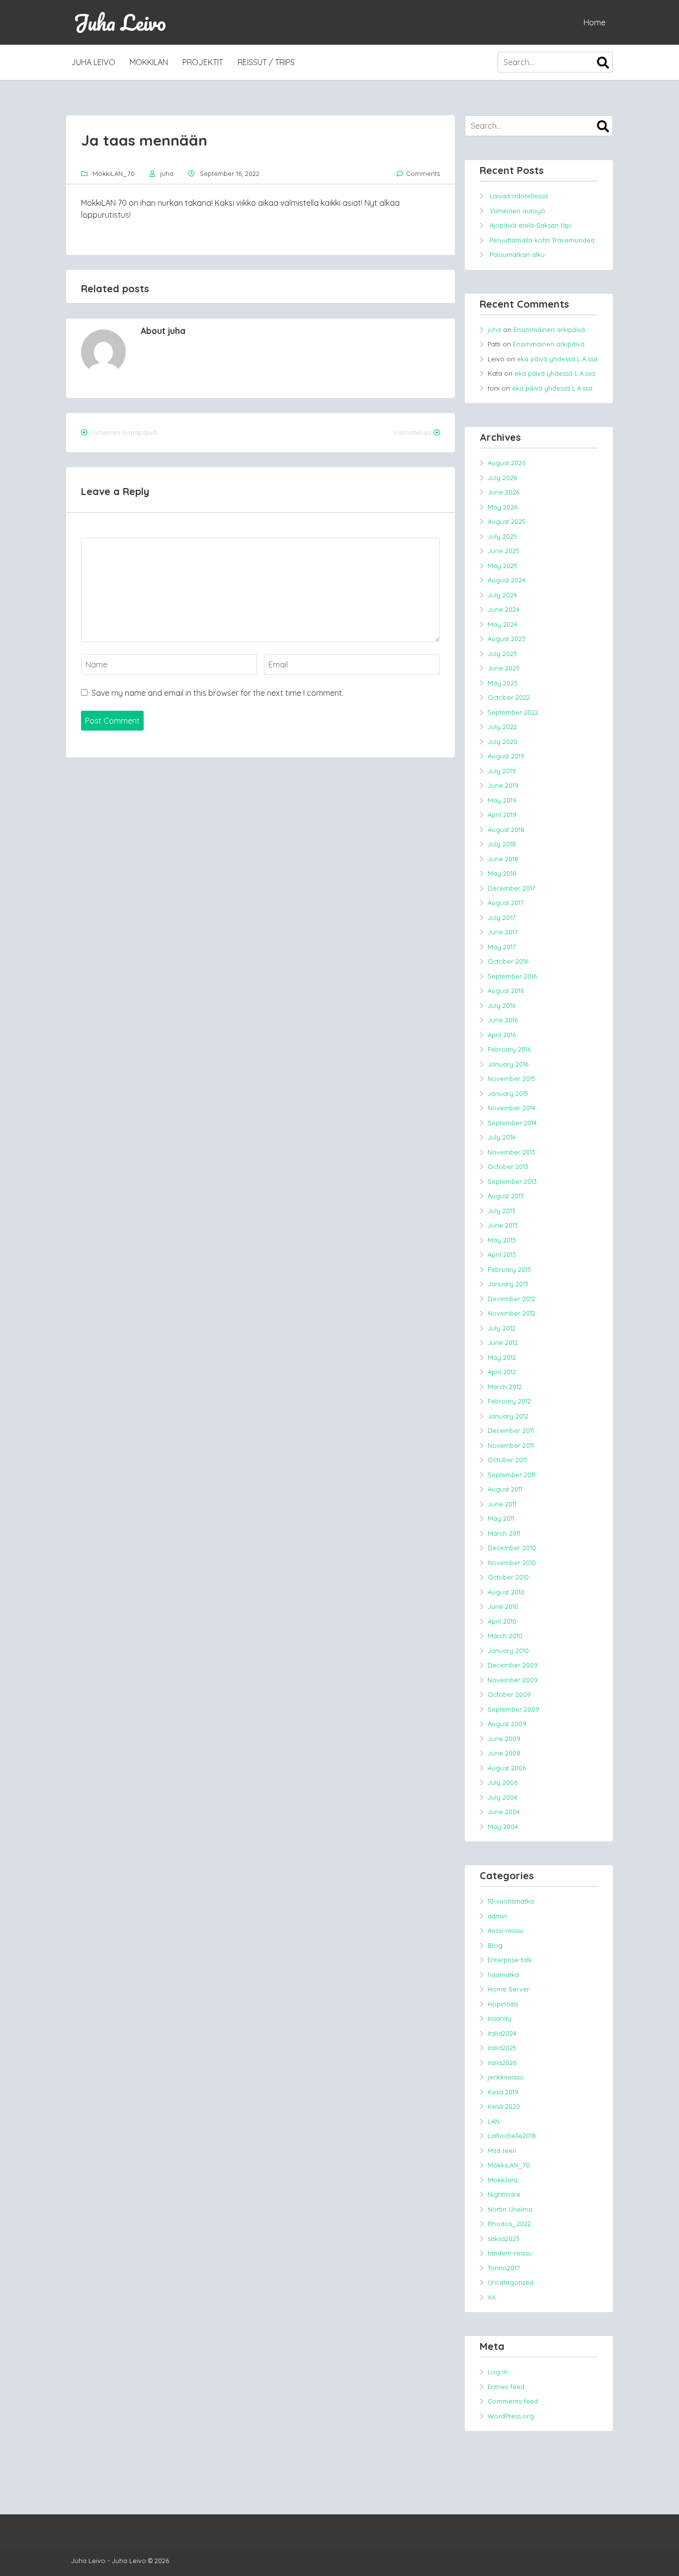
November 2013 (511, 1152)
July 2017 (502, 917)
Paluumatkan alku (517, 254)
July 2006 (503, 1782)
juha (167, 173)
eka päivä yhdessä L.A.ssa (557, 359)
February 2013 (509, 1269)
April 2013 (502, 1254)
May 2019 (502, 800)
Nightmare (504, 2194)
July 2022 (502, 727)
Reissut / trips (266, 62)
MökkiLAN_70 (114, 173)
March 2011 (504, 1533)
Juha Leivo (120, 22)
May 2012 (502, 1357)
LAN (494, 2121)
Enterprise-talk (510, 1960)
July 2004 (503, 1797)
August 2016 (506, 991)
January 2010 (508, 1651)
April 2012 (502, 1372)
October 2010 (508, 1577)
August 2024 (507, 580)
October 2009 (509, 1694)
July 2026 (502, 478)
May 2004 (503, 1827)
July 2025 (502, 536)
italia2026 (502, 2063)
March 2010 (505, 1636)
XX (492, 2297)
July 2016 (502, 1005)
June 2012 (503, 1342)
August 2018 (506, 830)
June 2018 (503, 859)
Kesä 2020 (504, 2106)
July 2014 (502, 1137)
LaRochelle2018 (512, 2136)
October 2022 (509, 697)
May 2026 (503, 507)
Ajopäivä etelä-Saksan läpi (531, 225)
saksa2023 (504, 2239)
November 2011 (511, 1445)
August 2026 (507, 463)
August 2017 (506, 903)
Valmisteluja (412, 432)
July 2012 (502, 1328)
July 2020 (503, 742)
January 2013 (508, 1284)
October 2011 (507, 1460)
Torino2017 (504, 2268)
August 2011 (505, 1489)
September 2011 (511, 1475)
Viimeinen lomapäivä (123, 432)
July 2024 (502, 595)
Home (594, 22)
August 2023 (507, 639)
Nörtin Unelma (510, 2209)
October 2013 (508, 1166)
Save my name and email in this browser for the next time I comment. (217, 693)
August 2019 (506, 756)
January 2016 (508, 1064)
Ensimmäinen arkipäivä (549, 330)
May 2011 (501, 1518)
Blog (495, 1945)
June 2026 (504, 492)
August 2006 (507, 1768)
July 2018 (502, 844)
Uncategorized (510, 2282)
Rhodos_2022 (509, 2224)
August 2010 (506, 1592)
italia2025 (502, 2048)
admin (497, 1916)
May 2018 (502, 873)
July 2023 (502, 654)
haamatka (503, 1975)
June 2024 (504, 609)
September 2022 (513, 712)
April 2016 (502, 1035)
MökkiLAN (149, 62)
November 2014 (511, 1108)
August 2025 (507, 521)
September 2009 (513, 1709)
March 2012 (505, 1387)
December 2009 (513, 1665)
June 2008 (504, 1753)
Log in (498, 2372)
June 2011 (502, 1504)
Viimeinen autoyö (517, 211)
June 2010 (503, 1606)
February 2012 (509, 1401)
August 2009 (507, 1724)
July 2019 (502, 771)
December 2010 (512, 1548)
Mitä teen (502, 2151)
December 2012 (511, 1299)
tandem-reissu (510, 2253)
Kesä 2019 (503, 2092)
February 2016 (509, 1049)
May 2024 (503, 624)
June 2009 (504, 1739)
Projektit (203, 62)
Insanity (500, 2018)
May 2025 (503, 566)
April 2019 (502, 815)
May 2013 (502, 1240)
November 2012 (511, 1313)
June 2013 (503, 1225)
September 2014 (512, 1123)
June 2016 (503, 1020)
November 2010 (512, 1563)
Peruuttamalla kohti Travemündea (542, 240)
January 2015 (508, 1093)
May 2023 (503, 683)
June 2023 (504, 668)
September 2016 (512, 976)
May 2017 (502, 947)
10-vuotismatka (511, 1901)
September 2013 (512, 1181)
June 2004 (504, 1812)
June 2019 (503, 785)
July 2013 (502, 1211)
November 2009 (513, 1680)
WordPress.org (511, 2416)
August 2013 (506, 1196)
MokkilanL (503, 2180)
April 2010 (502, 1621)
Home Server (509, 1989)
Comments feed (513, 2401)
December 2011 (511, 1430)
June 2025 (504, 551)
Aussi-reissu (506, 1930)
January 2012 (508, 1416)
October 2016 (508, 961)
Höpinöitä (503, 2004)
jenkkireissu (506, 2077)
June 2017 (503, 932)
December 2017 (511, 888)
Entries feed (506, 2387)
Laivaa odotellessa (519, 196)
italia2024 (502, 2033)
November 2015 (511, 1079)
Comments (423, 173)
